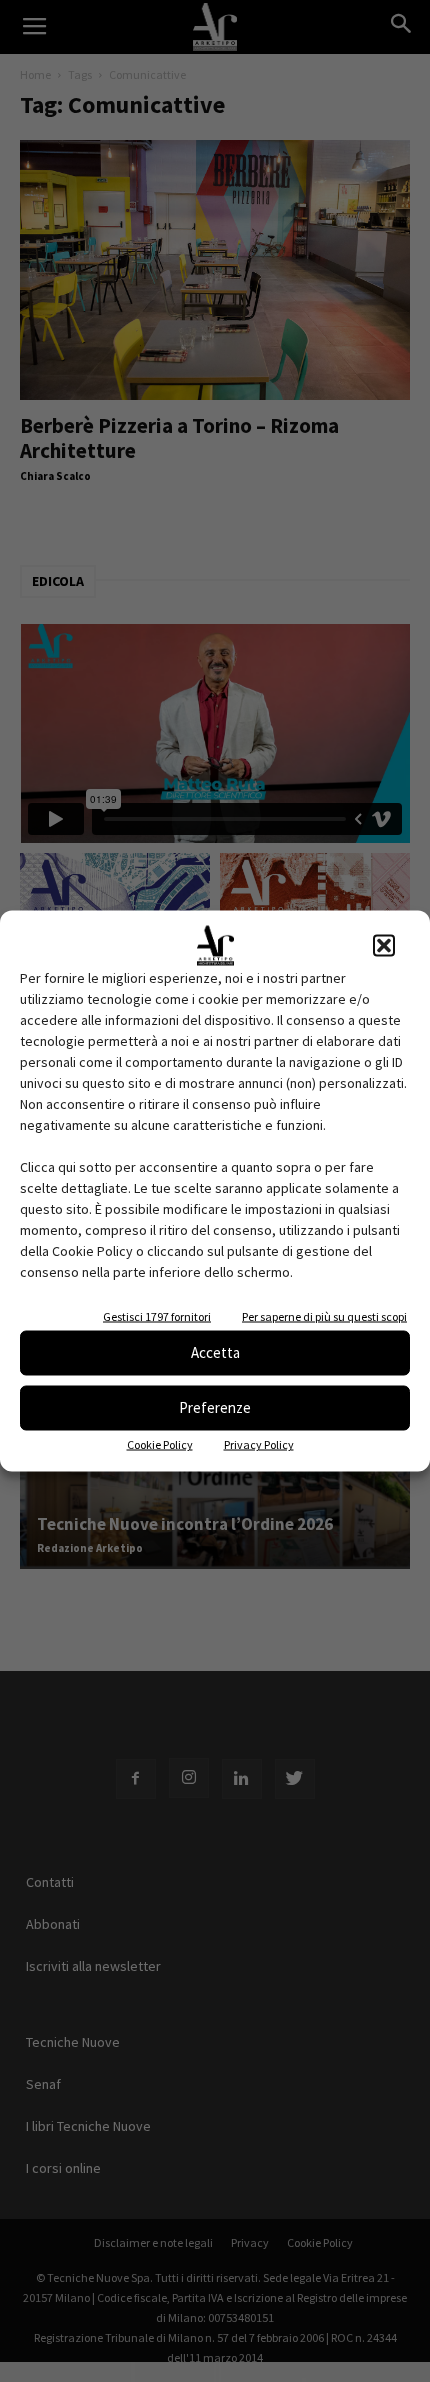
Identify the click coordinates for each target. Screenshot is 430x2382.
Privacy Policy (259, 1443)
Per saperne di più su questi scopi (324, 1315)
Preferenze (215, 1407)
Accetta (215, 1352)
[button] (384, 945)
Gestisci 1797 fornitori (157, 1315)
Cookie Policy (160, 1443)
